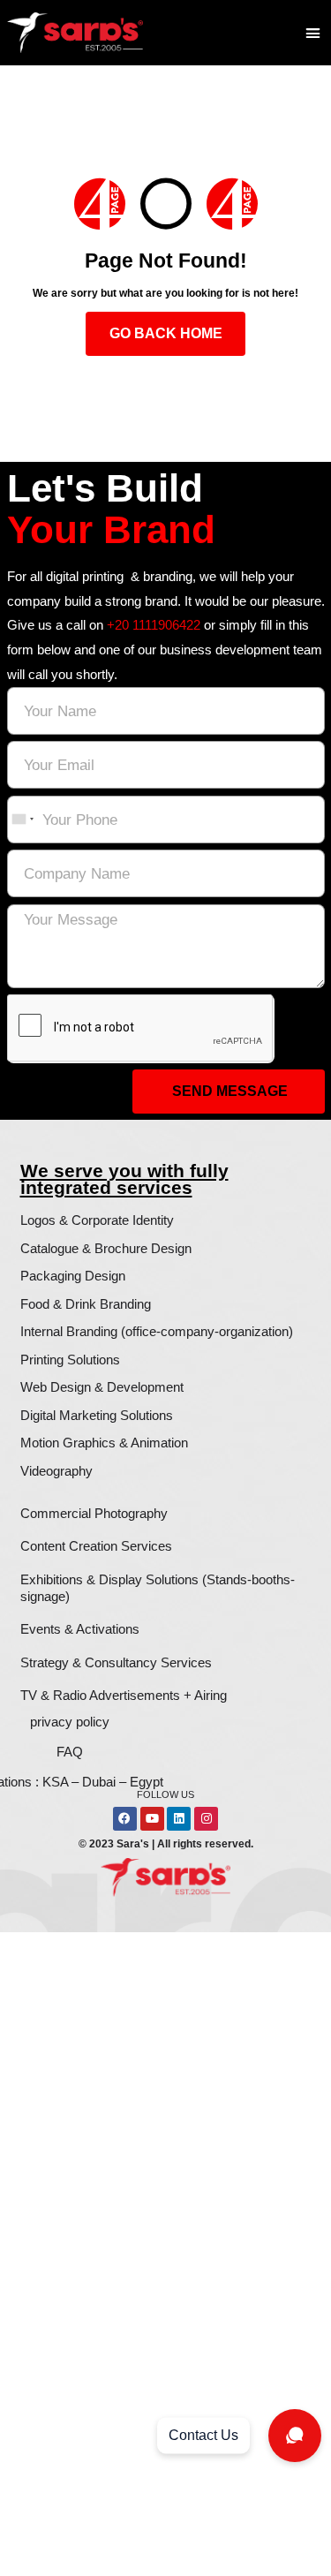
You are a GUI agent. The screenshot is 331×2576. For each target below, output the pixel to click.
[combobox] (22, 819)
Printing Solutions (70, 1360)
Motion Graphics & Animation (104, 1443)
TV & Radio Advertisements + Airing (124, 1695)
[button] (313, 32)
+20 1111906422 (154, 625)
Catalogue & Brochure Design (106, 1248)
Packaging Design (73, 1276)
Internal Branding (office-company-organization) (157, 1331)
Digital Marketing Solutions (97, 1415)
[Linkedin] (179, 1819)
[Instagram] (206, 1819)
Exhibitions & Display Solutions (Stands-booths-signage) (158, 1588)
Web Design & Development (102, 1387)
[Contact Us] (295, 2436)
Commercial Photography (94, 1513)
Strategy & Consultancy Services (116, 1662)
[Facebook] (125, 1819)
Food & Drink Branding (86, 1304)
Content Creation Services (96, 1546)
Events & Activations (80, 1629)
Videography (56, 1471)
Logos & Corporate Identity (97, 1220)
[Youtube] (152, 1819)
